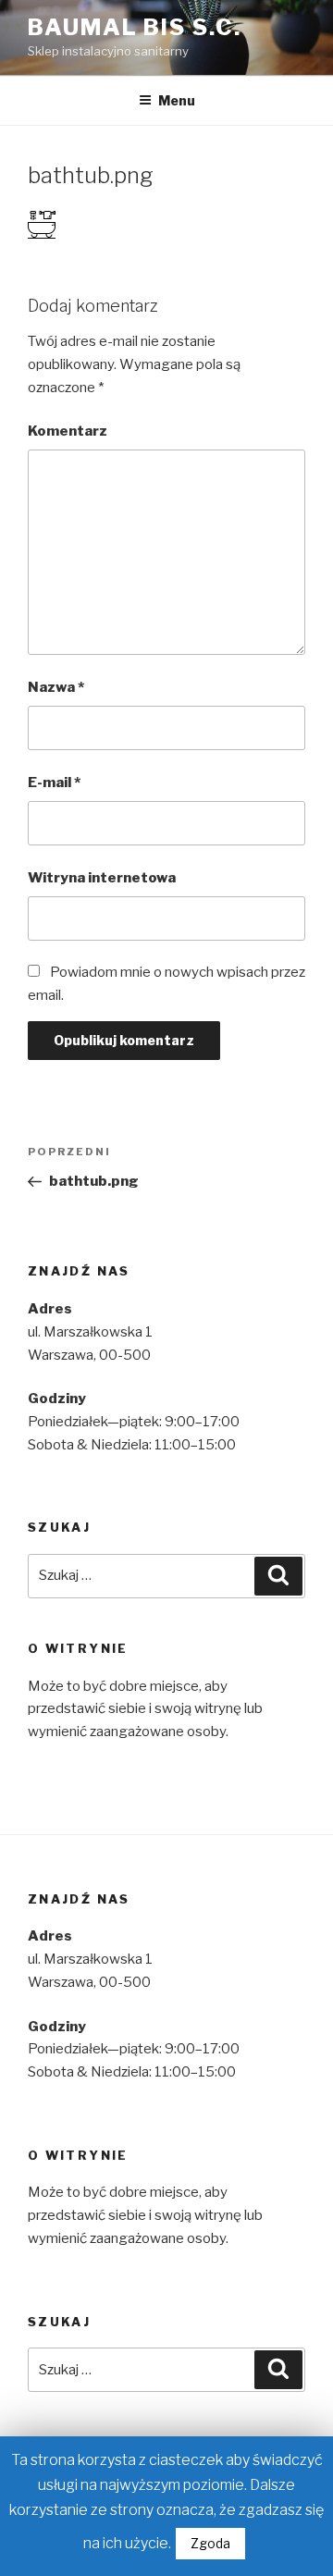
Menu (177, 100)
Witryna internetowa (102, 878)
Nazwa (56, 687)
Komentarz (68, 431)
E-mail (54, 783)
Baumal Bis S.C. (135, 27)
